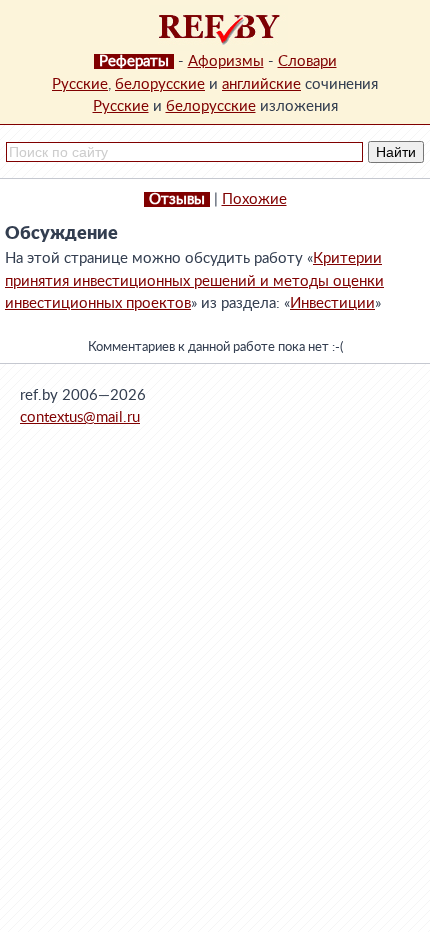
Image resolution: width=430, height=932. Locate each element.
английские (261, 84)
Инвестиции (332, 303)
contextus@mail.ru (80, 417)
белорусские (160, 84)
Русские (80, 84)
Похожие (254, 199)
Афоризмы (226, 61)
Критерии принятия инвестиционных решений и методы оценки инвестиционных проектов (194, 281)
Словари (307, 61)
